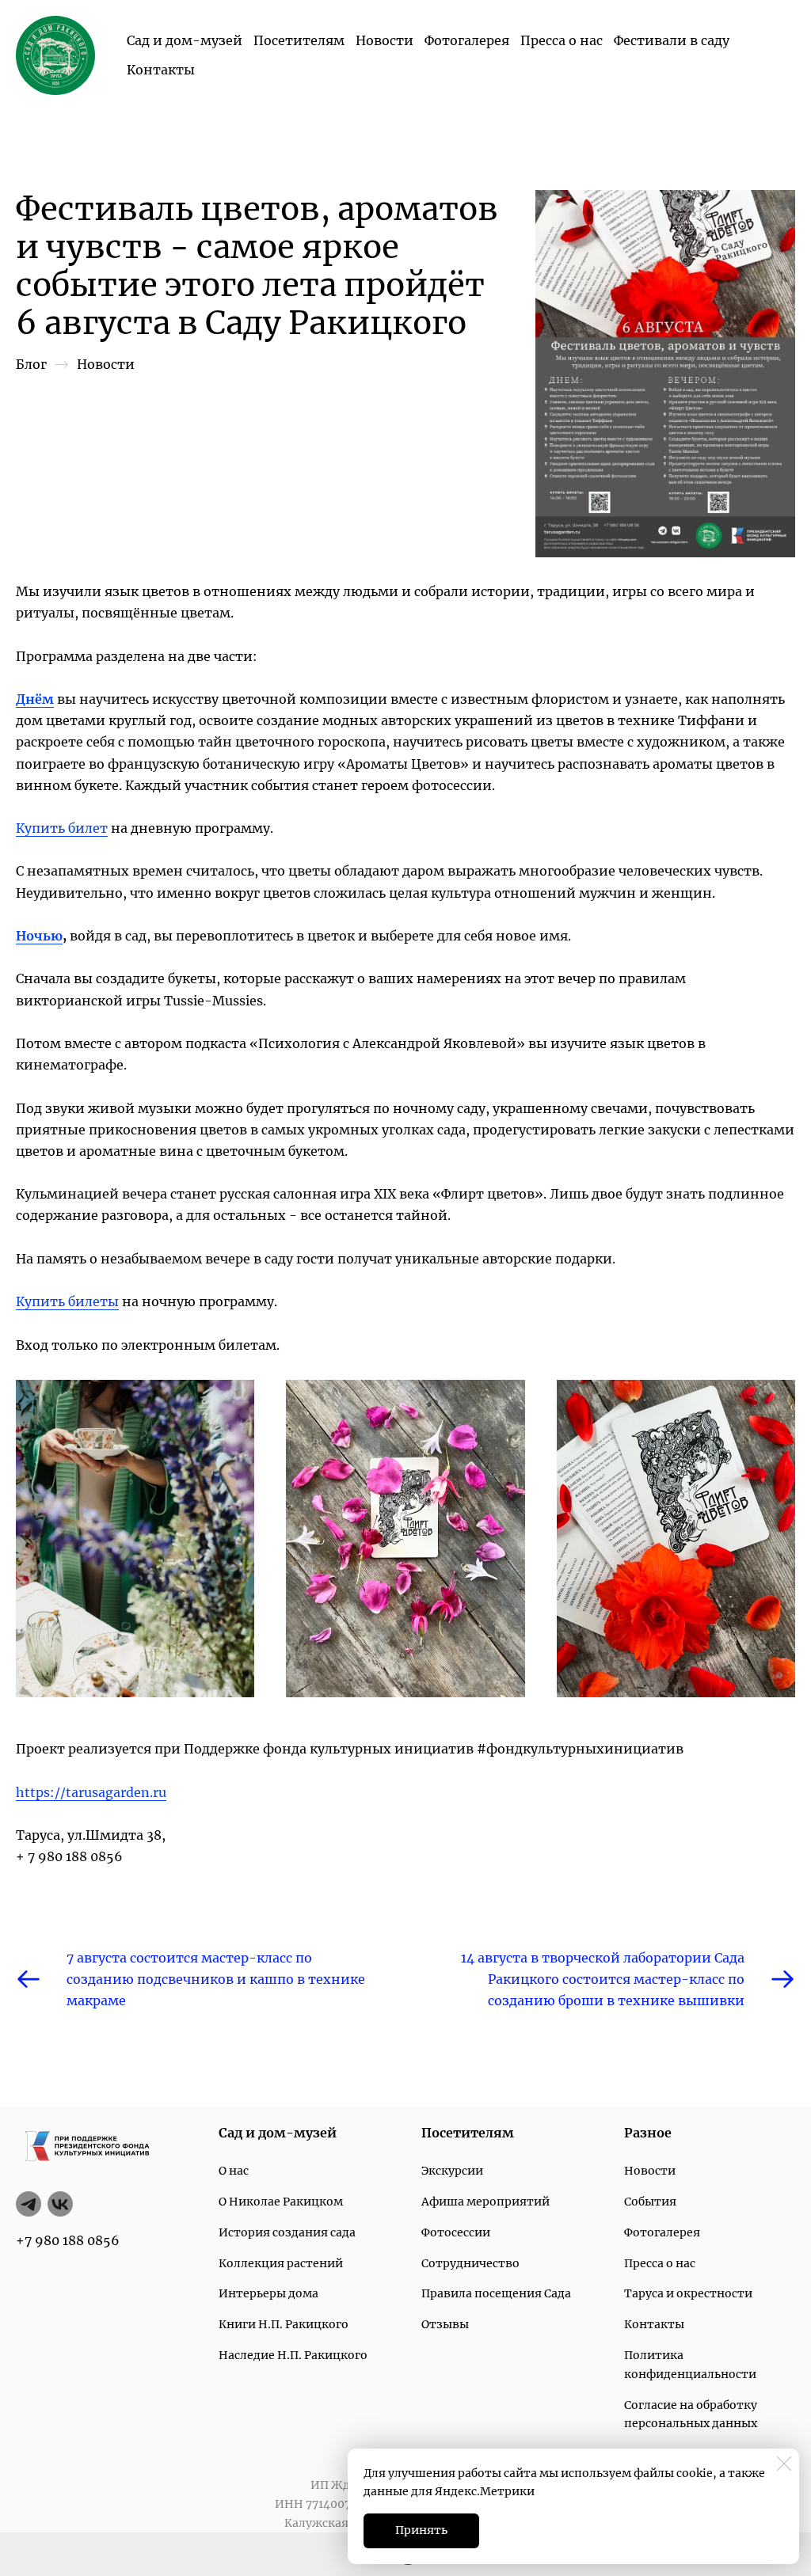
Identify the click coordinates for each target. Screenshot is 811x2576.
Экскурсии (452, 2171)
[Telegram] (29, 2204)
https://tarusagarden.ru (91, 1792)
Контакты (161, 70)
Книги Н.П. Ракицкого (284, 2324)
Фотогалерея (467, 40)
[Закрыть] (784, 2464)
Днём (35, 699)
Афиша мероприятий (485, 2202)
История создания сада (287, 2232)
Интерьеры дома (268, 2293)
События (650, 2202)
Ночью (39, 936)
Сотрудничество (470, 2263)
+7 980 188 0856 (68, 2240)
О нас (234, 2171)
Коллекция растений (281, 2263)
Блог (31, 364)
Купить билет (62, 828)
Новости (385, 40)
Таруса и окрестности (688, 2293)
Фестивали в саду (672, 40)
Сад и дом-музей (185, 40)
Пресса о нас (562, 40)
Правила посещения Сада (496, 2293)
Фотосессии (456, 2232)
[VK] (60, 2204)
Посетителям (299, 40)
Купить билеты (67, 1301)
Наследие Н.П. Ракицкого (293, 2355)
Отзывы (445, 2324)
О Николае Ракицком (281, 2202)
